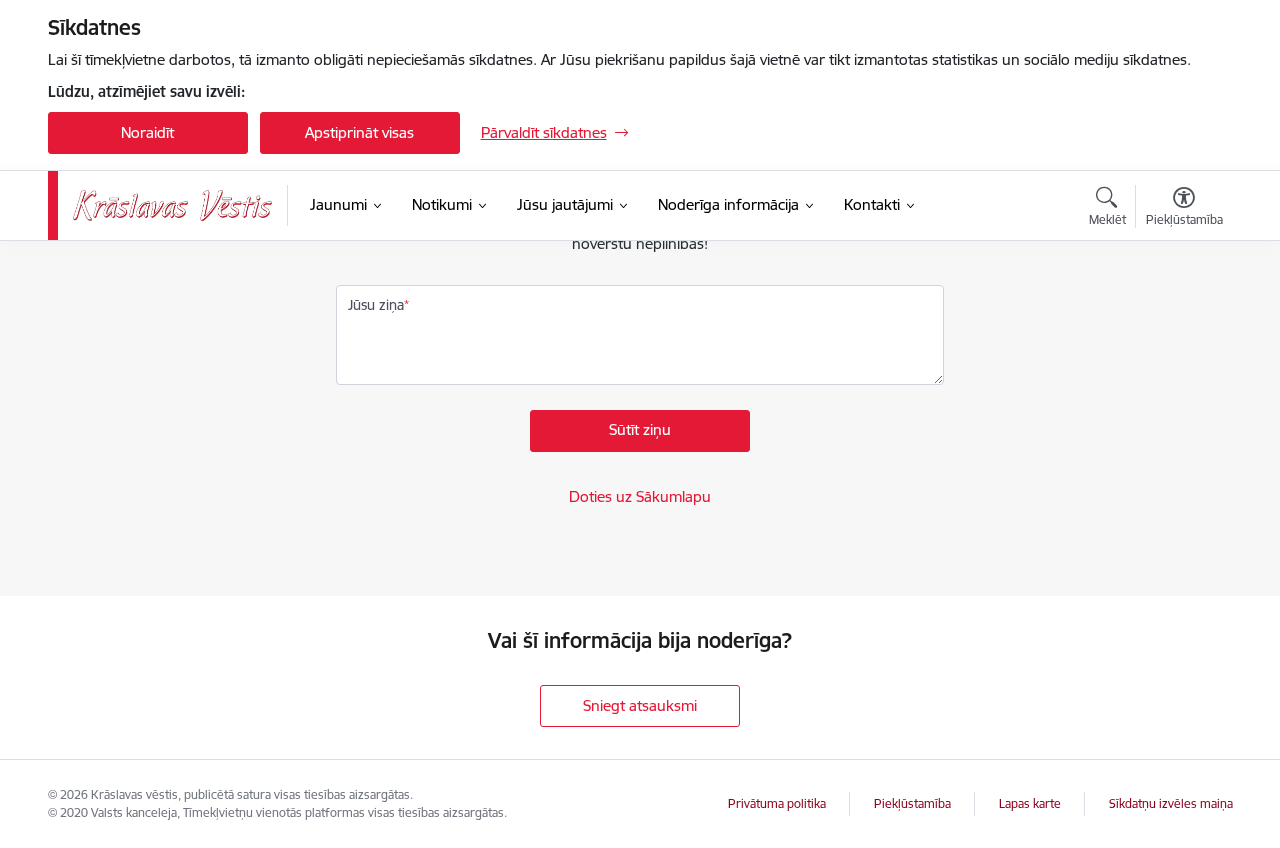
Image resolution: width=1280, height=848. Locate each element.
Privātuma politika (777, 803)
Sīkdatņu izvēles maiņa (1171, 803)
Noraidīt (147, 132)
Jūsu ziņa (376, 305)
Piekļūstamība (912, 803)
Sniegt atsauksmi (640, 705)
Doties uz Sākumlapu (640, 496)
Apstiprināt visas (359, 132)
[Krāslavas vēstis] (173, 205)
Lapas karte (1030, 803)
